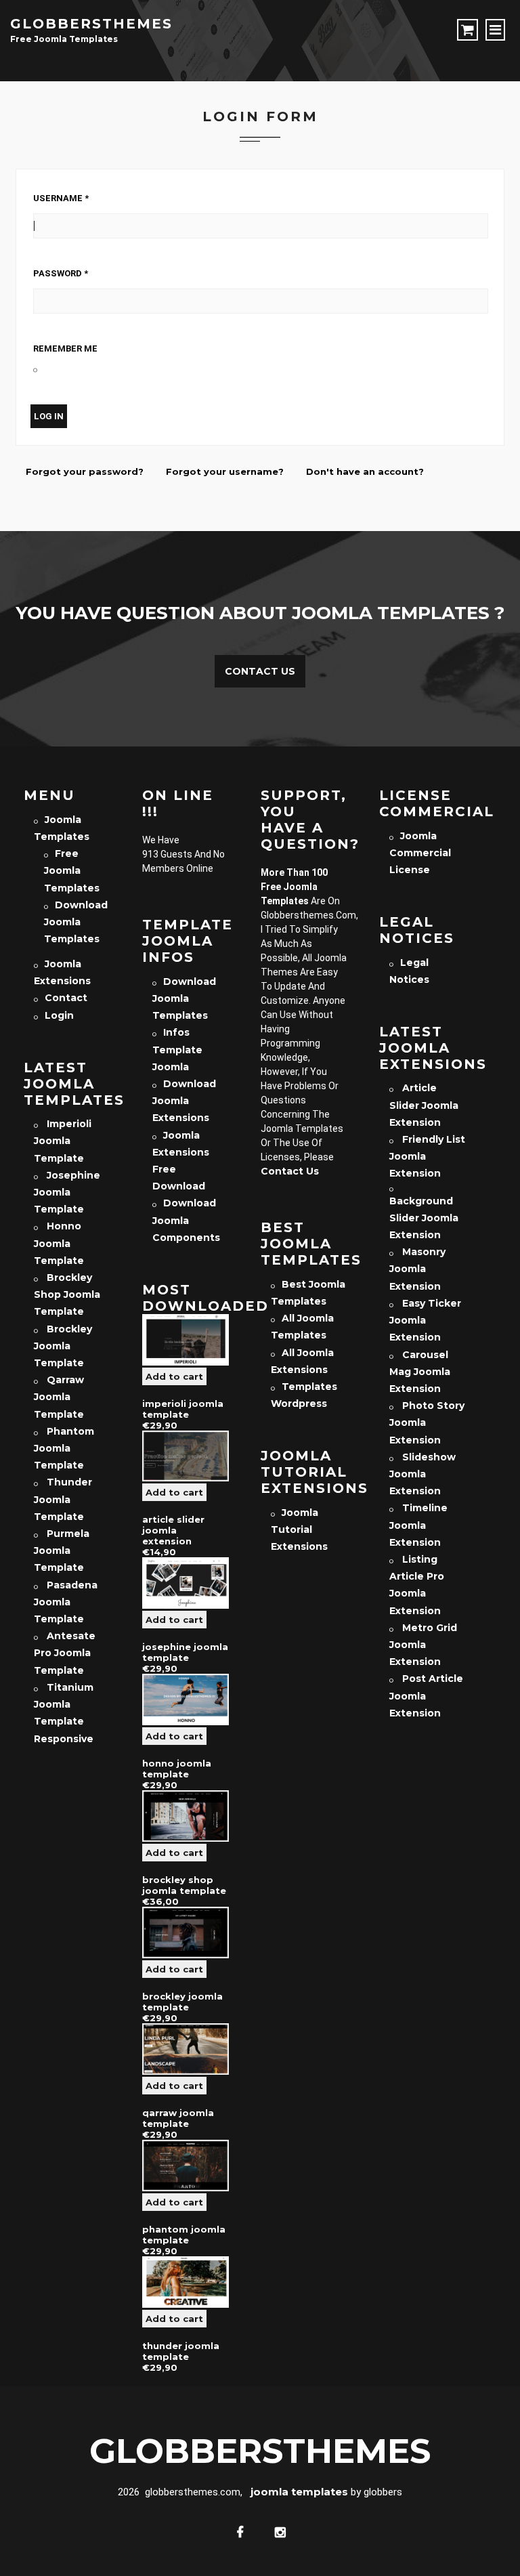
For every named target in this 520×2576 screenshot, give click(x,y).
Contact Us (260, 671)
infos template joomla (177, 1049)
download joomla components (186, 1220)
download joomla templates (76, 922)
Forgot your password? (85, 471)
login (59, 1015)
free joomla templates (72, 870)
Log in (49, 416)
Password (61, 273)
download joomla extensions (184, 1101)
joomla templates (299, 2492)
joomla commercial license (420, 853)
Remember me (65, 349)
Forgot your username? (225, 471)
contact (66, 998)
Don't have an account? (365, 471)
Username (61, 198)
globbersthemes (91, 24)
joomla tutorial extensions (299, 1529)
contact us (290, 1171)
